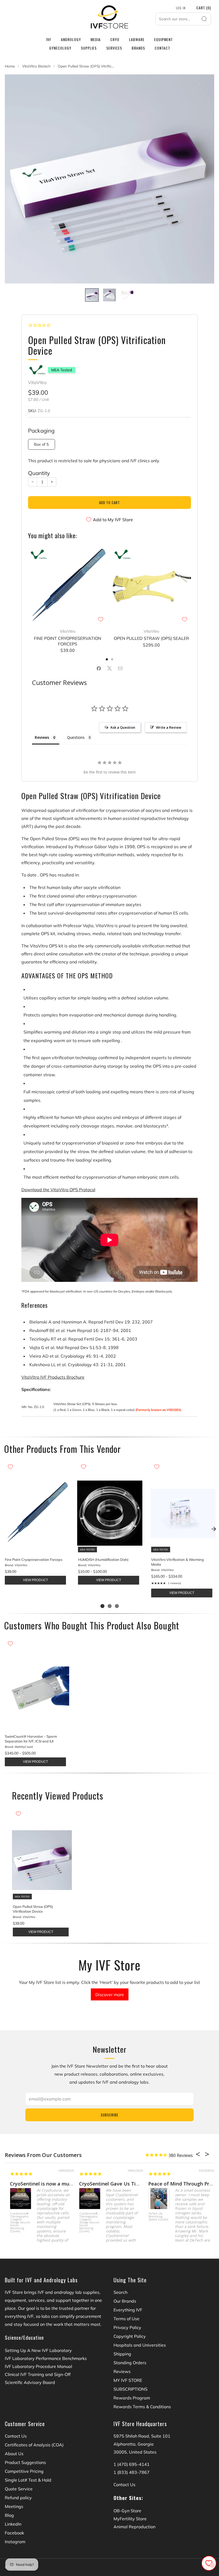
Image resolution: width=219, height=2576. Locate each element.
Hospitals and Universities (140, 2345)
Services (114, 48)
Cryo (115, 39)
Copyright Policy (130, 2336)
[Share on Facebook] (99, 668)
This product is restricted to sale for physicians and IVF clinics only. (94, 461)
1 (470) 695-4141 (132, 2464)
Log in (181, 8)
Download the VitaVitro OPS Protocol (58, 1190)
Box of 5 (41, 444)
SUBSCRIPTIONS (130, 2389)
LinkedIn (13, 2524)
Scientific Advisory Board (30, 2382)
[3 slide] (117, 1606)
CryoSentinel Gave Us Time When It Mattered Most (134, 2184)
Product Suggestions (25, 2462)
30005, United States (135, 2452)
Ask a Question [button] (123, 727)
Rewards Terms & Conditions (142, 2407)
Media (96, 39)
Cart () (204, 8)
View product (35, 1580)
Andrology (71, 39)
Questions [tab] (76, 737)
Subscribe (109, 2115)
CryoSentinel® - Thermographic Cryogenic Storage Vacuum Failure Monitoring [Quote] (15, 2222)
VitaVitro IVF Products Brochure (53, 1377)
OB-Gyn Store (127, 2511)
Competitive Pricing (24, 2471)
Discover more (110, 1995)
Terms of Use (126, 2319)
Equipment (163, 39)
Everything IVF (128, 2310)
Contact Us (16, 2436)
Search (120, 2292)
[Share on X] (109, 668)
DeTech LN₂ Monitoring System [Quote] (153, 2217)
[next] (214, 1529)
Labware (137, 39)
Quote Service (19, 2489)
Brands (138, 48)
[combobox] (183, 19)
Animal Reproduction (134, 2527)
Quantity (39, 473)
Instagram (15, 2542)
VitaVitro (37, 382)
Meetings (14, 2506)
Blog (9, 2515)
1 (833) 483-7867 (132, 2472)
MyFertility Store (130, 2519)
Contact (162, 48)
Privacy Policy (127, 2327)
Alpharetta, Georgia (134, 2444)
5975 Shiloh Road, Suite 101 (142, 2436)
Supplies (89, 48)
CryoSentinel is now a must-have (43, 2184)
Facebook (14, 2533)
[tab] (107, 659)
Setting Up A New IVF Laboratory (38, 2350)
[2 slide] (110, 1606)
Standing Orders (130, 2363)
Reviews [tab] (42, 737)
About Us (14, 2454)
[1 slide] (102, 1606)
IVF (49, 39)
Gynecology (60, 48)
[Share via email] (120, 668)
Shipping (122, 2354)
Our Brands (125, 2301)
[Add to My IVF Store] (101, 619)
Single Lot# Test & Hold (28, 2480)
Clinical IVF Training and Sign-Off (38, 2374)
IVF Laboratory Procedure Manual (38, 2366)
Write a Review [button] (169, 727)
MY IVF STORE (128, 2380)
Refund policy (18, 2498)
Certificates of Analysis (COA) (34, 2445)
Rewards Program (132, 2398)
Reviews (122, 2371)
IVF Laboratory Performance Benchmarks (46, 2358)
